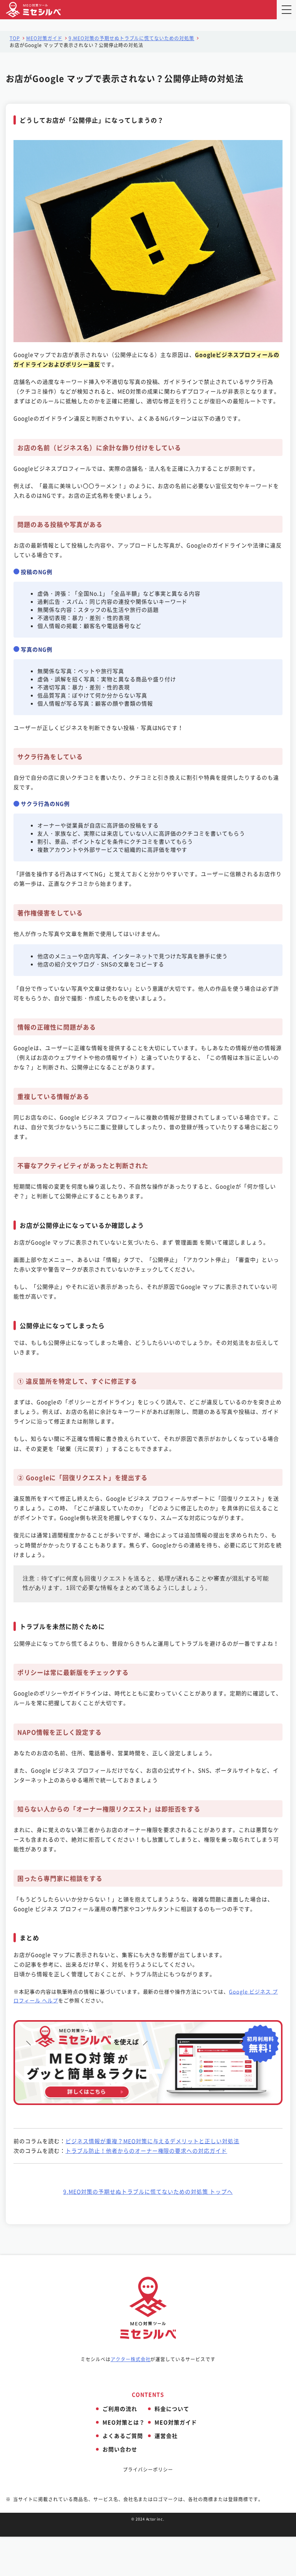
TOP (15, 38)
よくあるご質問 (123, 2436)
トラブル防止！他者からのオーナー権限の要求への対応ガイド (146, 2151)
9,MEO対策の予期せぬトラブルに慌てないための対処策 (131, 38)
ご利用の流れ (120, 2409)
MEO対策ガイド (44, 38)
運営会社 (166, 2436)
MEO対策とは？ (124, 2422)
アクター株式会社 (131, 2359)
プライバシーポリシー (148, 2470)
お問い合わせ (120, 2449)
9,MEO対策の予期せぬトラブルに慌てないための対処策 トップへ (148, 2191)
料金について (172, 2409)
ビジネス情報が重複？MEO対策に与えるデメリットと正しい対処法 (152, 2141)
